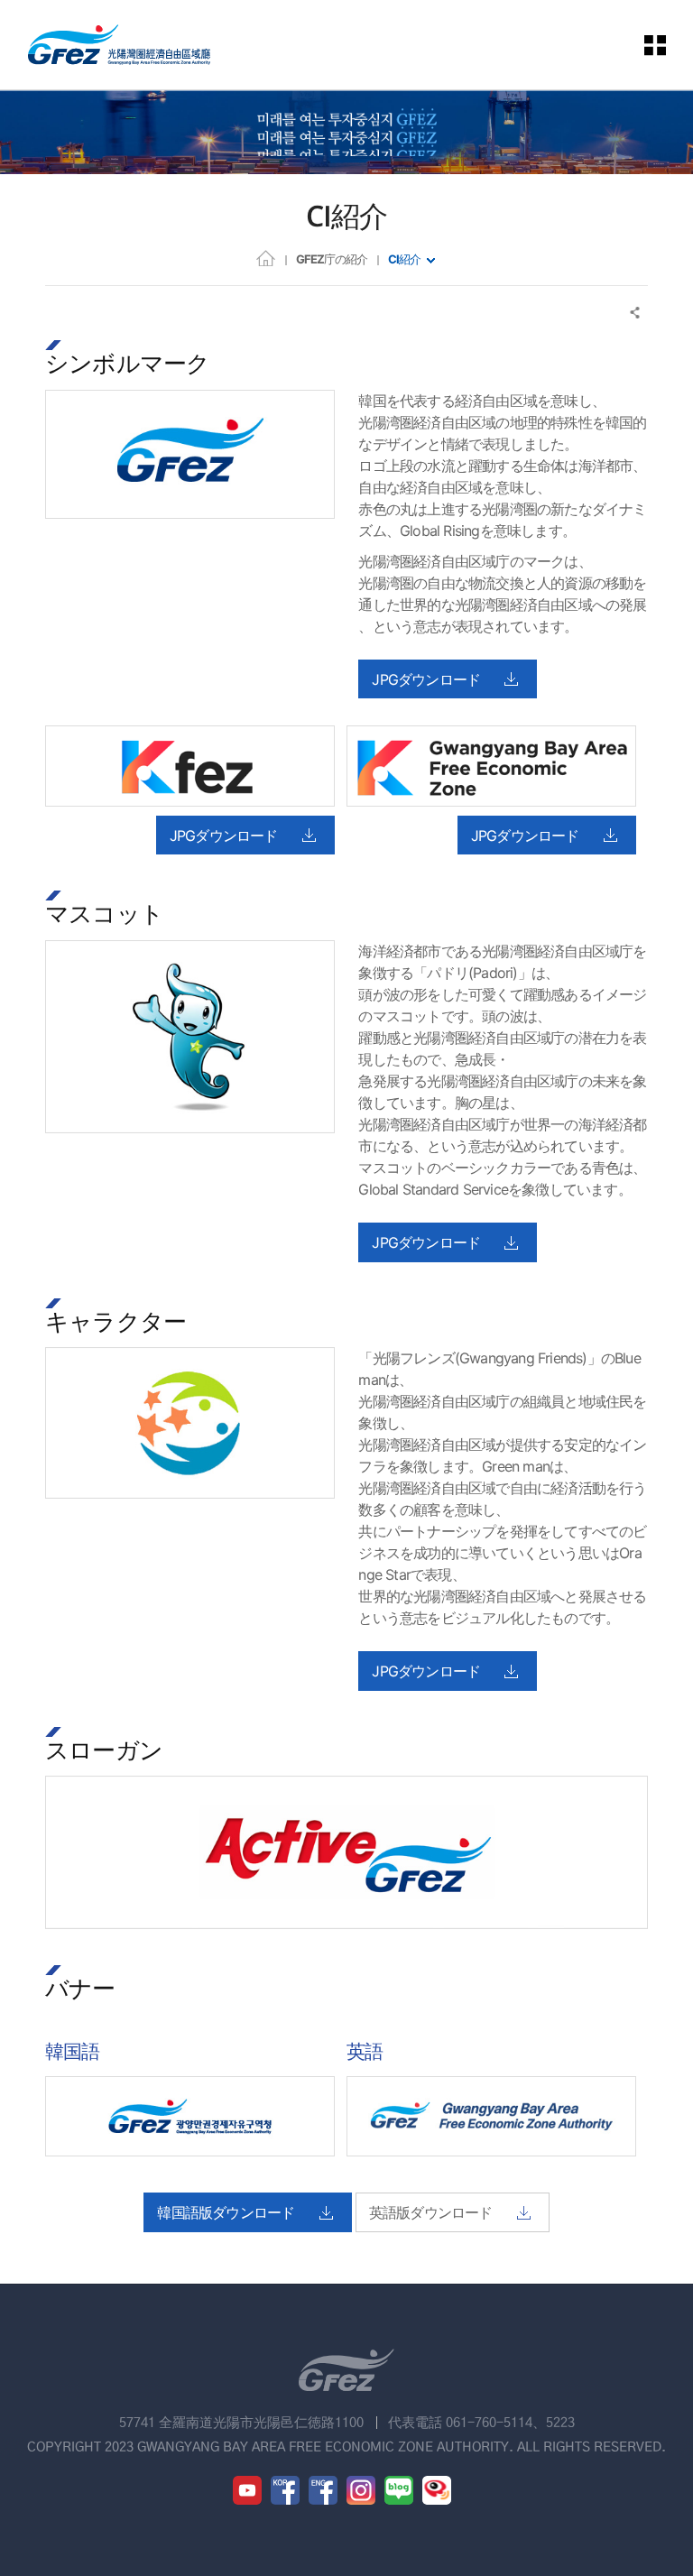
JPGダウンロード (426, 679)
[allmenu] (656, 45)
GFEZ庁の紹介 (332, 259)
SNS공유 (636, 313)
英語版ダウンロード (431, 2212)
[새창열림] (247, 2490)
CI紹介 (404, 259)
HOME (266, 258)
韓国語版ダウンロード (226, 2212)
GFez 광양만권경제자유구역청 (119, 45)
